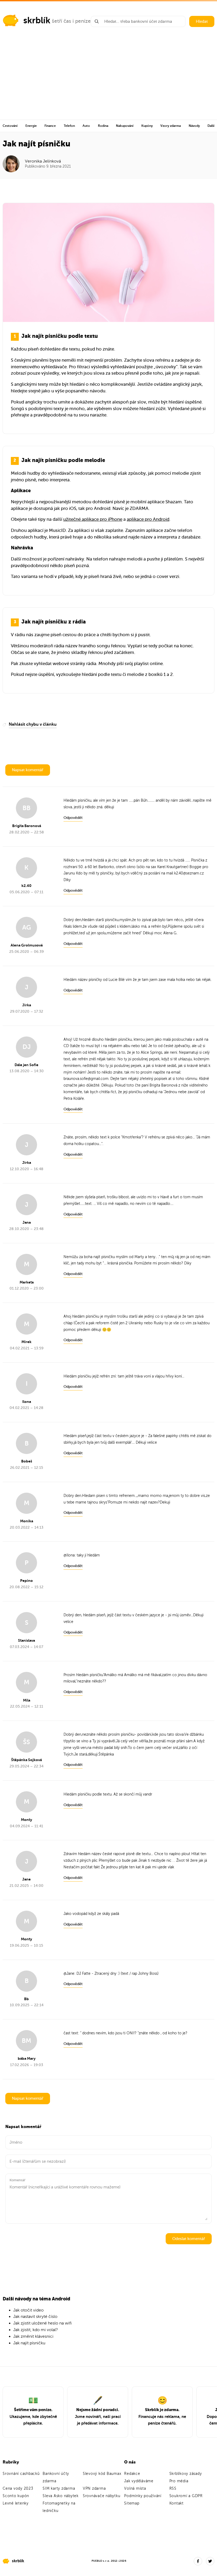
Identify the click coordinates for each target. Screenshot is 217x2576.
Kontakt (177, 2503)
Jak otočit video (28, 2310)
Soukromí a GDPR (186, 2496)
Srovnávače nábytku (102, 2496)
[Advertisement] (108, 80)
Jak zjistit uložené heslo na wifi (42, 2323)
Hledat (202, 21)
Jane (70, 1974)
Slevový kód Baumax (102, 2474)
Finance (50, 126)
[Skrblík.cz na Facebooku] (198, 2561)
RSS (173, 2489)
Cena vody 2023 (18, 2489)
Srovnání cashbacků (21, 2474)
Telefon (69, 126)
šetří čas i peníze (71, 21)
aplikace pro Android (148, 519)
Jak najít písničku (29, 2343)
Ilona (71, 1555)
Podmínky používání (143, 2496)
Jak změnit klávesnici (33, 2336)
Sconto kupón (16, 2496)
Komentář (17, 2180)
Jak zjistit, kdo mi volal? (36, 2330)
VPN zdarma (94, 2489)
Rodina (103, 126)
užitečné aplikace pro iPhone (93, 519)
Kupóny (147, 126)
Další (211, 126)
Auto (86, 126)
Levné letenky (16, 2503)
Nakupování (125, 126)
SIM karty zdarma (59, 2489)
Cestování (10, 126)
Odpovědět (73, 818)
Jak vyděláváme (139, 2481)
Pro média (179, 2481)
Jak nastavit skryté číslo (35, 2317)
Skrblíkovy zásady (186, 2474)
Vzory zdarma (171, 126)
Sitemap (132, 2503)
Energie (31, 126)
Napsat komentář (28, 770)
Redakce (132, 2474)
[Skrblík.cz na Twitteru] (210, 2561)
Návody (194, 126)
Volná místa (135, 2489)
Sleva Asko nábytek (61, 2496)
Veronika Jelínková (43, 161)
